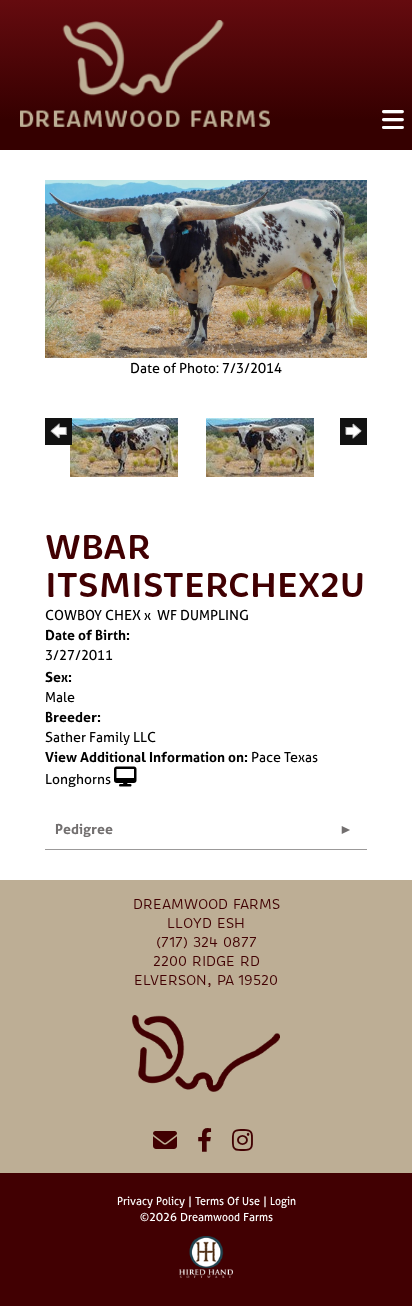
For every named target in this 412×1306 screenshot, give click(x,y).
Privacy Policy (151, 1201)
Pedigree (84, 828)
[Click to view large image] (206, 266)
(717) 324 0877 (206, 942)
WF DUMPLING (203, 614)
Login (283, 1201)
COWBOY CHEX (93, 614)
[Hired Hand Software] (206, 1266)
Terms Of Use (227, 1201)
